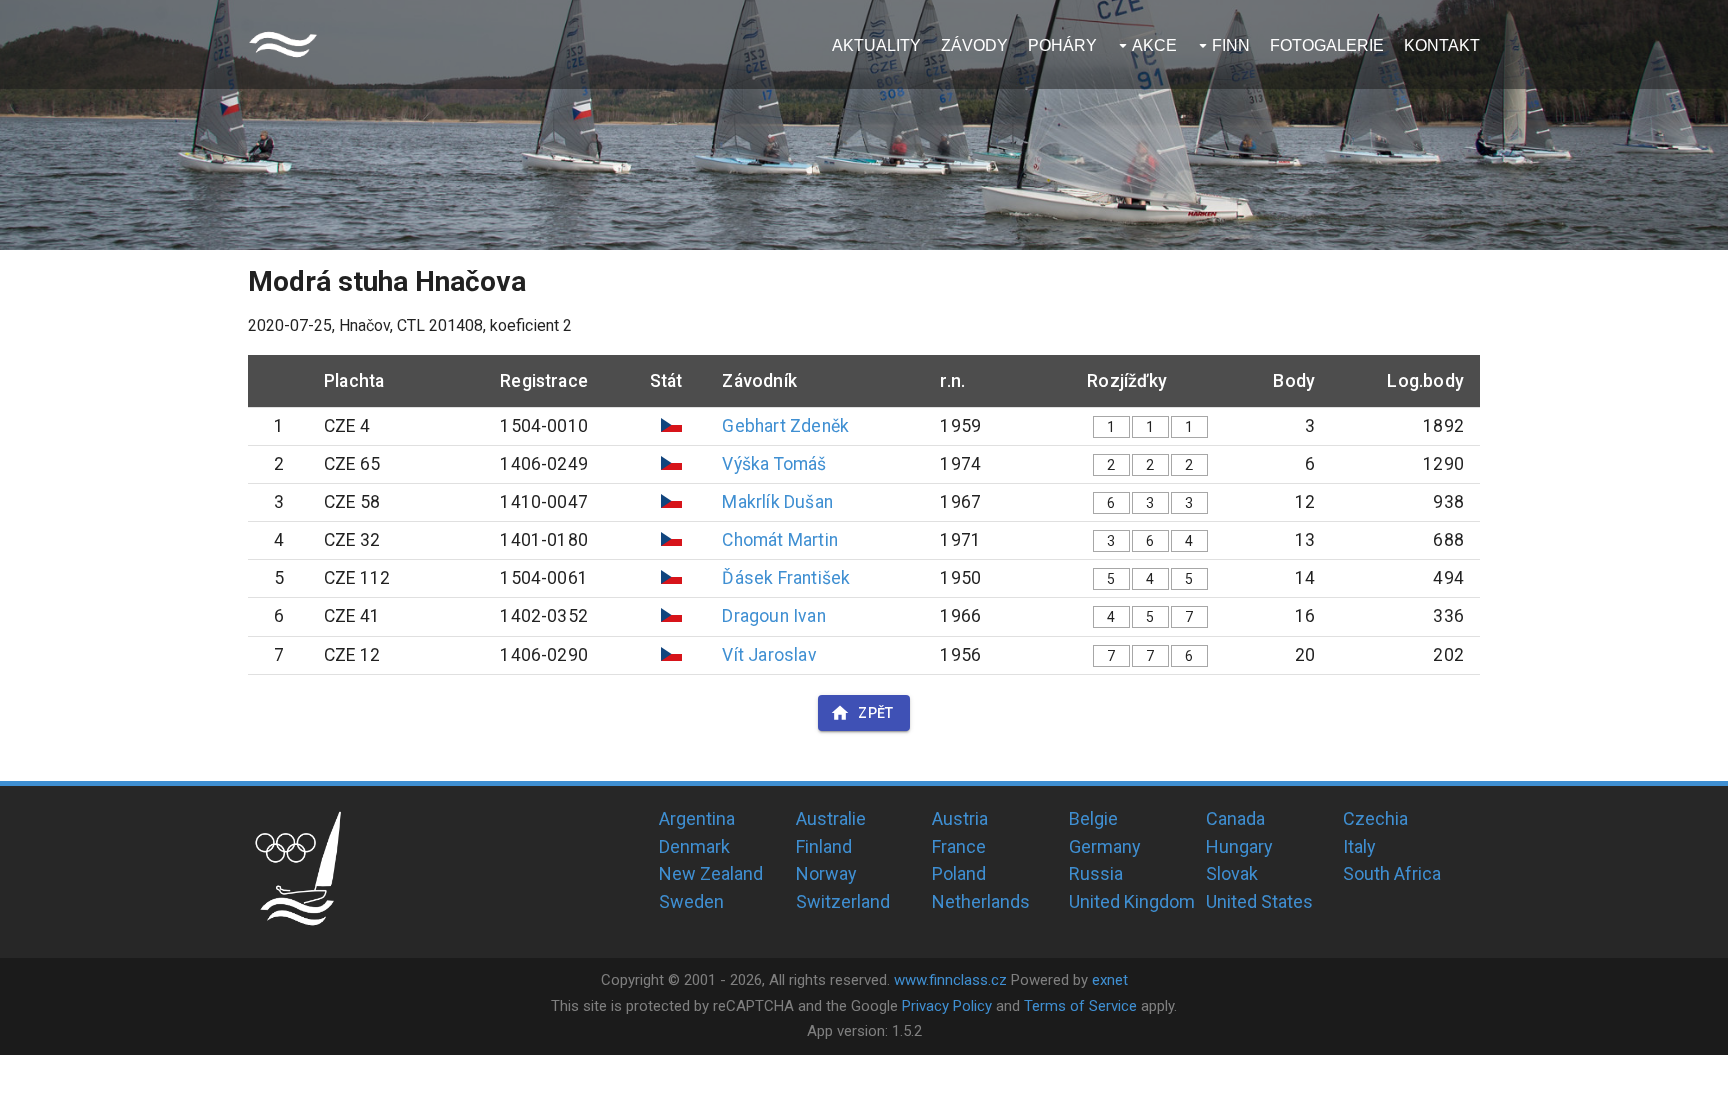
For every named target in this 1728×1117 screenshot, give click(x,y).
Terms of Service (1080, 1006)
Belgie (1093, 818)
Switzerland (843, 901)
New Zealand (711, 873)
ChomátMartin (779, 540)
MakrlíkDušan (777, 502)
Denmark (694, 846)
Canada (1235, 818)
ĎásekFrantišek (786, 578)
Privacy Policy (947, 1006)
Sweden (691, 901)
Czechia (1375, 818)
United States (1259, 901)
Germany (1105, 846)
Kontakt (1442, 45)
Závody (974, 45)
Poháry (1062, 45)
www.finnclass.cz (950, 980)
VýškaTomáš (774, 464)
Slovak (1232, 873)
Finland (824, 846)
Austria (960, 818)
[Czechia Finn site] (283, 44)
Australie (831, 818)
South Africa (1392, 873)
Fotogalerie (1327, 45)
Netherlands (981, 901)
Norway (826, 873)
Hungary (1239, 846)
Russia (1096, 873)
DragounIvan (773, 616)
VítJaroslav (769, 655)
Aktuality (876, 45)
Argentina (697, 818)
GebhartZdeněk (785, 426)
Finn (1231, 45)
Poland (959, 873)
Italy (1359, 846)
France (959, 846)
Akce (1154, 45)
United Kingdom (1132, 901)
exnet (1110, 980)
